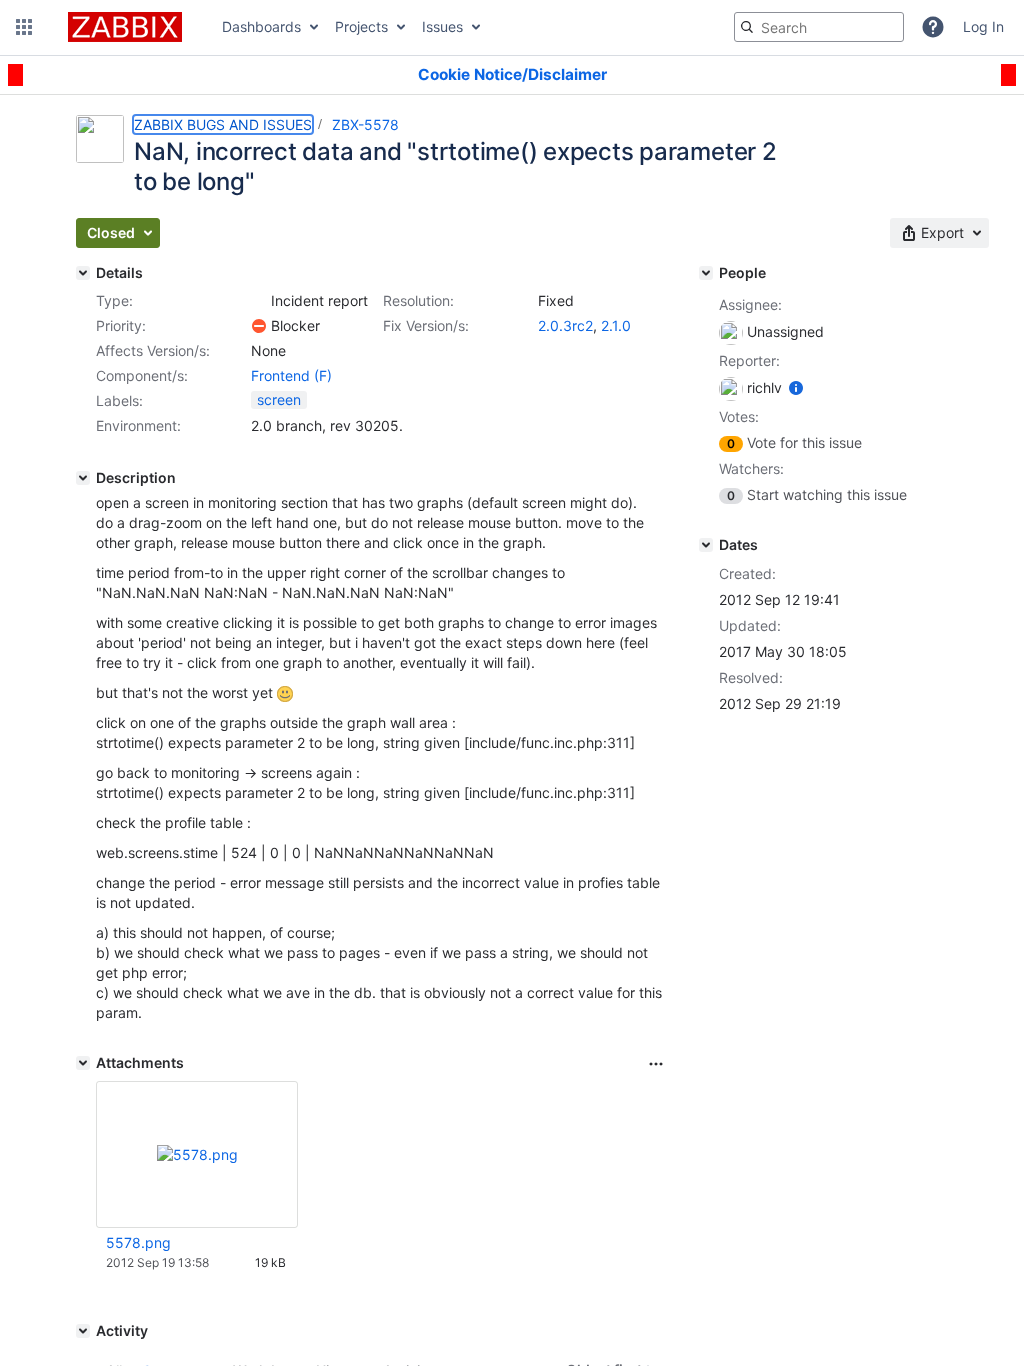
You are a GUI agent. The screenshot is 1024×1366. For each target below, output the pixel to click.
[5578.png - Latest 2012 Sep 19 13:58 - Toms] (197, 1154)
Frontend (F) (291, 375)
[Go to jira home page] (125, 27)
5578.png (138, 1242)
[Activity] (83, 1331)
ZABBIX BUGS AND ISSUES (223, 124)
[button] (24, 27)
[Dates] (706, 545)
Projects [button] (361, 26)
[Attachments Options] (656, 1064)
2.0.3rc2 (565, 325)
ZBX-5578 (365, 124)
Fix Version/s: (426, 325)
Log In (983, 26)
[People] (706, 273)
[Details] (83, 273)
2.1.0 (616, 325)
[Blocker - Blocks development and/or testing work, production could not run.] (259, 326)
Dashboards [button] (261, 26)
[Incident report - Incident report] (259, 301)
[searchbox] (819, 27)
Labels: (119, 400)
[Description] (83, 478)
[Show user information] (796, 387)
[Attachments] (83, 1063)
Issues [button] (442, 26)
